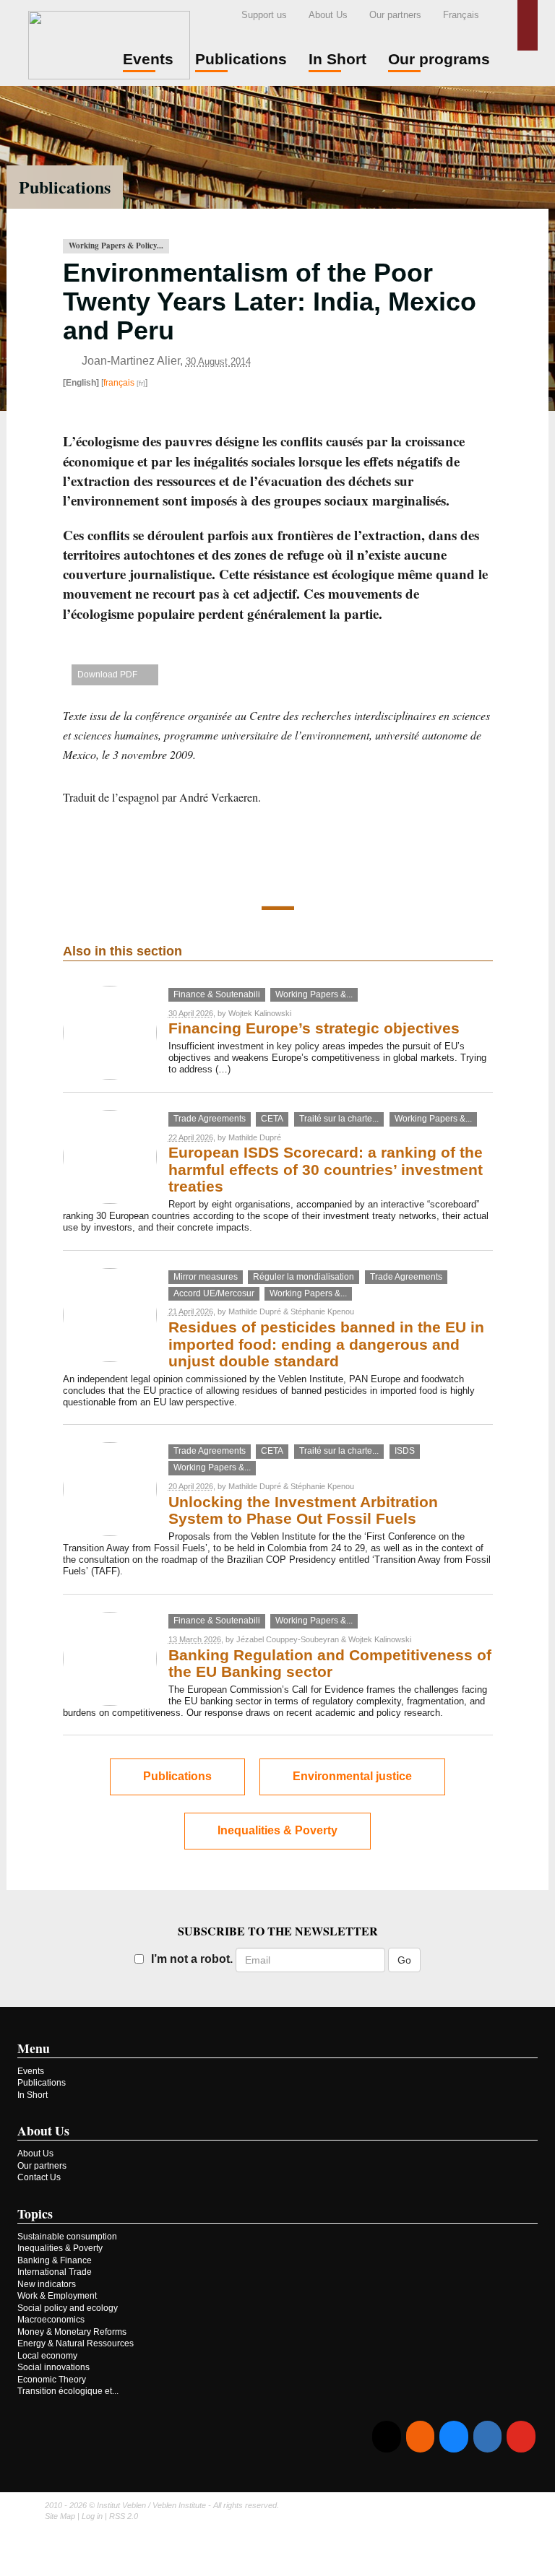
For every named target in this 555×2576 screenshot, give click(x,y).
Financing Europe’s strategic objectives (314, 1028)
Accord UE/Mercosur (214, 1293)
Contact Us (39, 2177)
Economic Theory (52, 2380)
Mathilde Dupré (255, 1137)
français (119, 383)
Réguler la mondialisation (304, 1277)
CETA (272, 1119)
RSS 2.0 (124, 2516)
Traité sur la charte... (339, 1119)
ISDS (405, 1451)
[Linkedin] (487, 2437)
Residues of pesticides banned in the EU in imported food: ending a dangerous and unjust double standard (326, 1344)
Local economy (47, 2356)
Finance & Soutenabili (217, 994)
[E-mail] (386, 2437)
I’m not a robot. (192, 1959)
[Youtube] (521, 2437)
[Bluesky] (453, 2437)
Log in (92, 2516)
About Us (328, 15)
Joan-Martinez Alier (131, 361)
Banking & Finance (55, 2260)
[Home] (109, 43)
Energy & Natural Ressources (76, 2343)
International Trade (55, 2272)
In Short (33, 2095)
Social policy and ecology (68, 2308)
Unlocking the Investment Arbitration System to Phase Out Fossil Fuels (303, 1510)
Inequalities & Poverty (277, 1830)
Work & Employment (57, 2296)
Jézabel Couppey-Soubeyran (288, 1639)
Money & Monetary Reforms (72, 2332)
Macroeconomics (51, 2320)
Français (461, 15)
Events (31, 2071)
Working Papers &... (314, 994)
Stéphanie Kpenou (322, 1311)
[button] (528, 25)
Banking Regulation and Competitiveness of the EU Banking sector (330, 1664)
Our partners (395, 15)
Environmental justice (352, 1776)
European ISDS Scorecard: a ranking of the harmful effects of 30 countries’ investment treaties (326, 1170)
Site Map (60, 2516)
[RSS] (420, 2437)
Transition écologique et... (68, 2391)
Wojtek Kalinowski (260, 1013)
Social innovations (53, 2367)
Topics (35, 2213)
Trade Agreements (210, 1119)
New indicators (47, 2284)
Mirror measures (206, 1277)
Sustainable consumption (67, 2237)
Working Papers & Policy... (116, 246)
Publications (65, 187)
